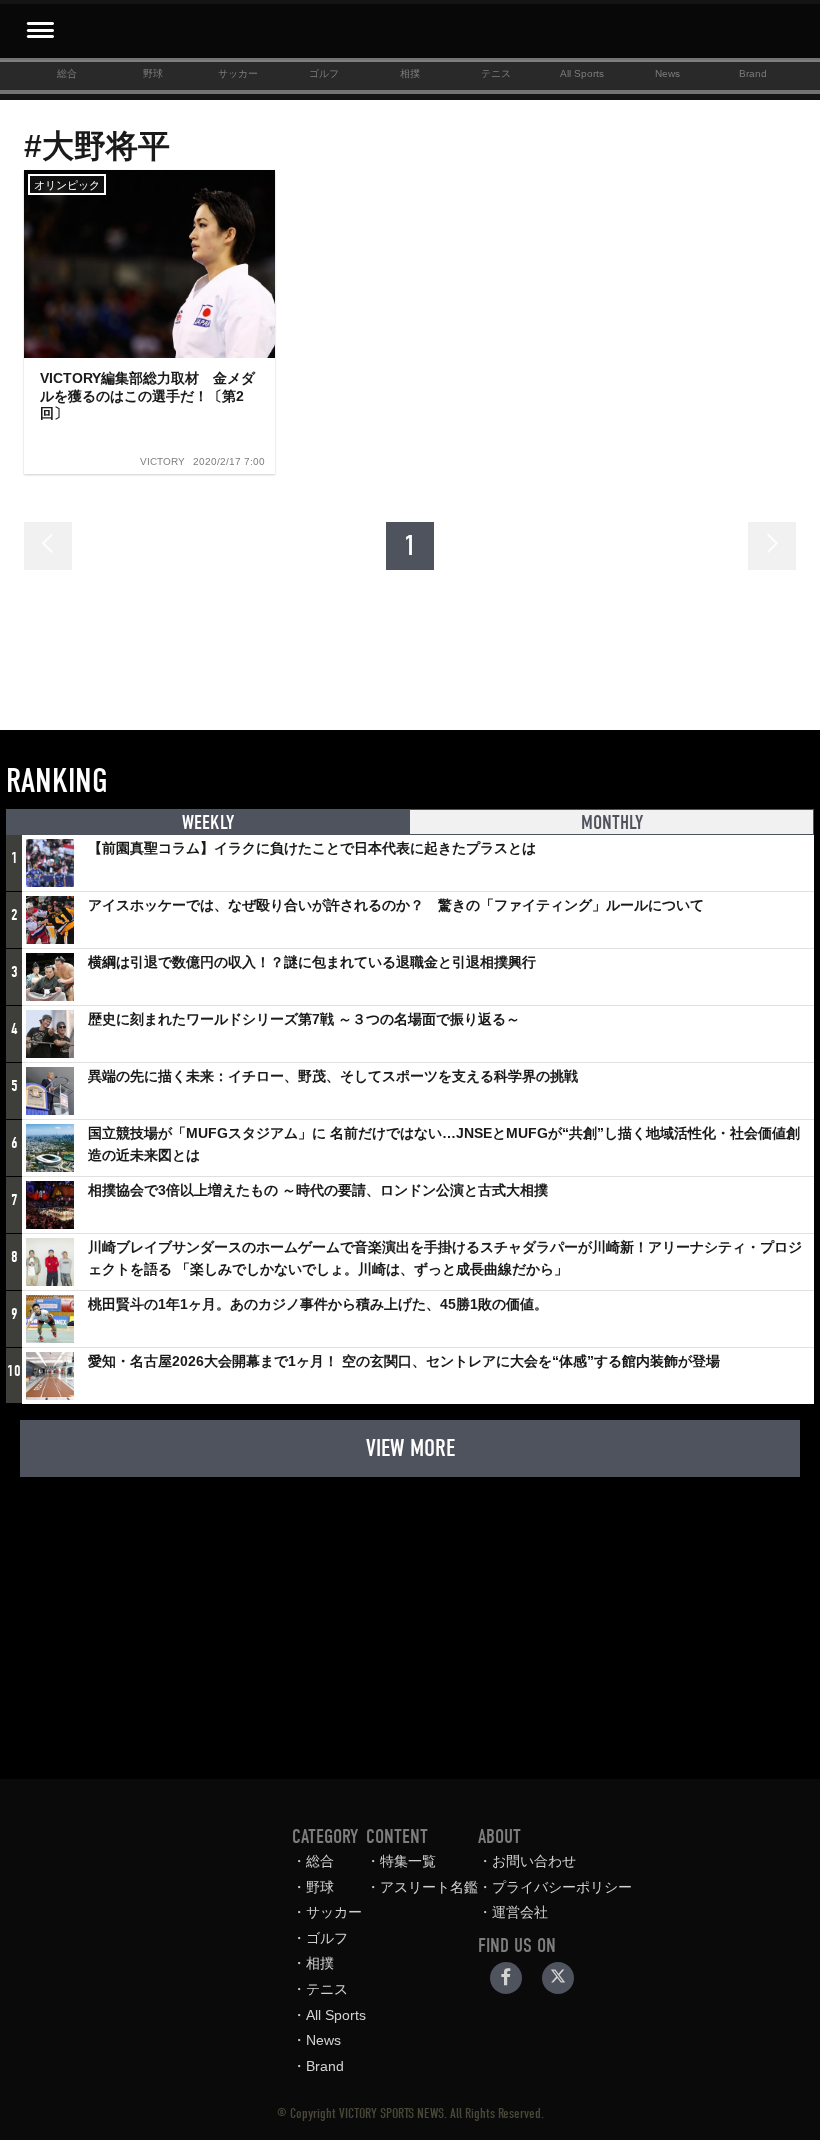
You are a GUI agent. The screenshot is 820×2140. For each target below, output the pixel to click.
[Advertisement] (410, 1618)
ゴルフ (324, 73)
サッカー (238, 73)
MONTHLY (612, 822)
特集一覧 (408, 1861)
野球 (153, 73)
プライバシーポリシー (562, 1887)
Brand (753, 73)
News (667, 73)
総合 (67, 73)
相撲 (410, 73)
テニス (496, 73)
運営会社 (520, 1912)
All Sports (582, 73)
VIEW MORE (410, 1448)
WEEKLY (208, 822)
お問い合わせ (534, 1861)
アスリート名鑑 (429, 1887)
